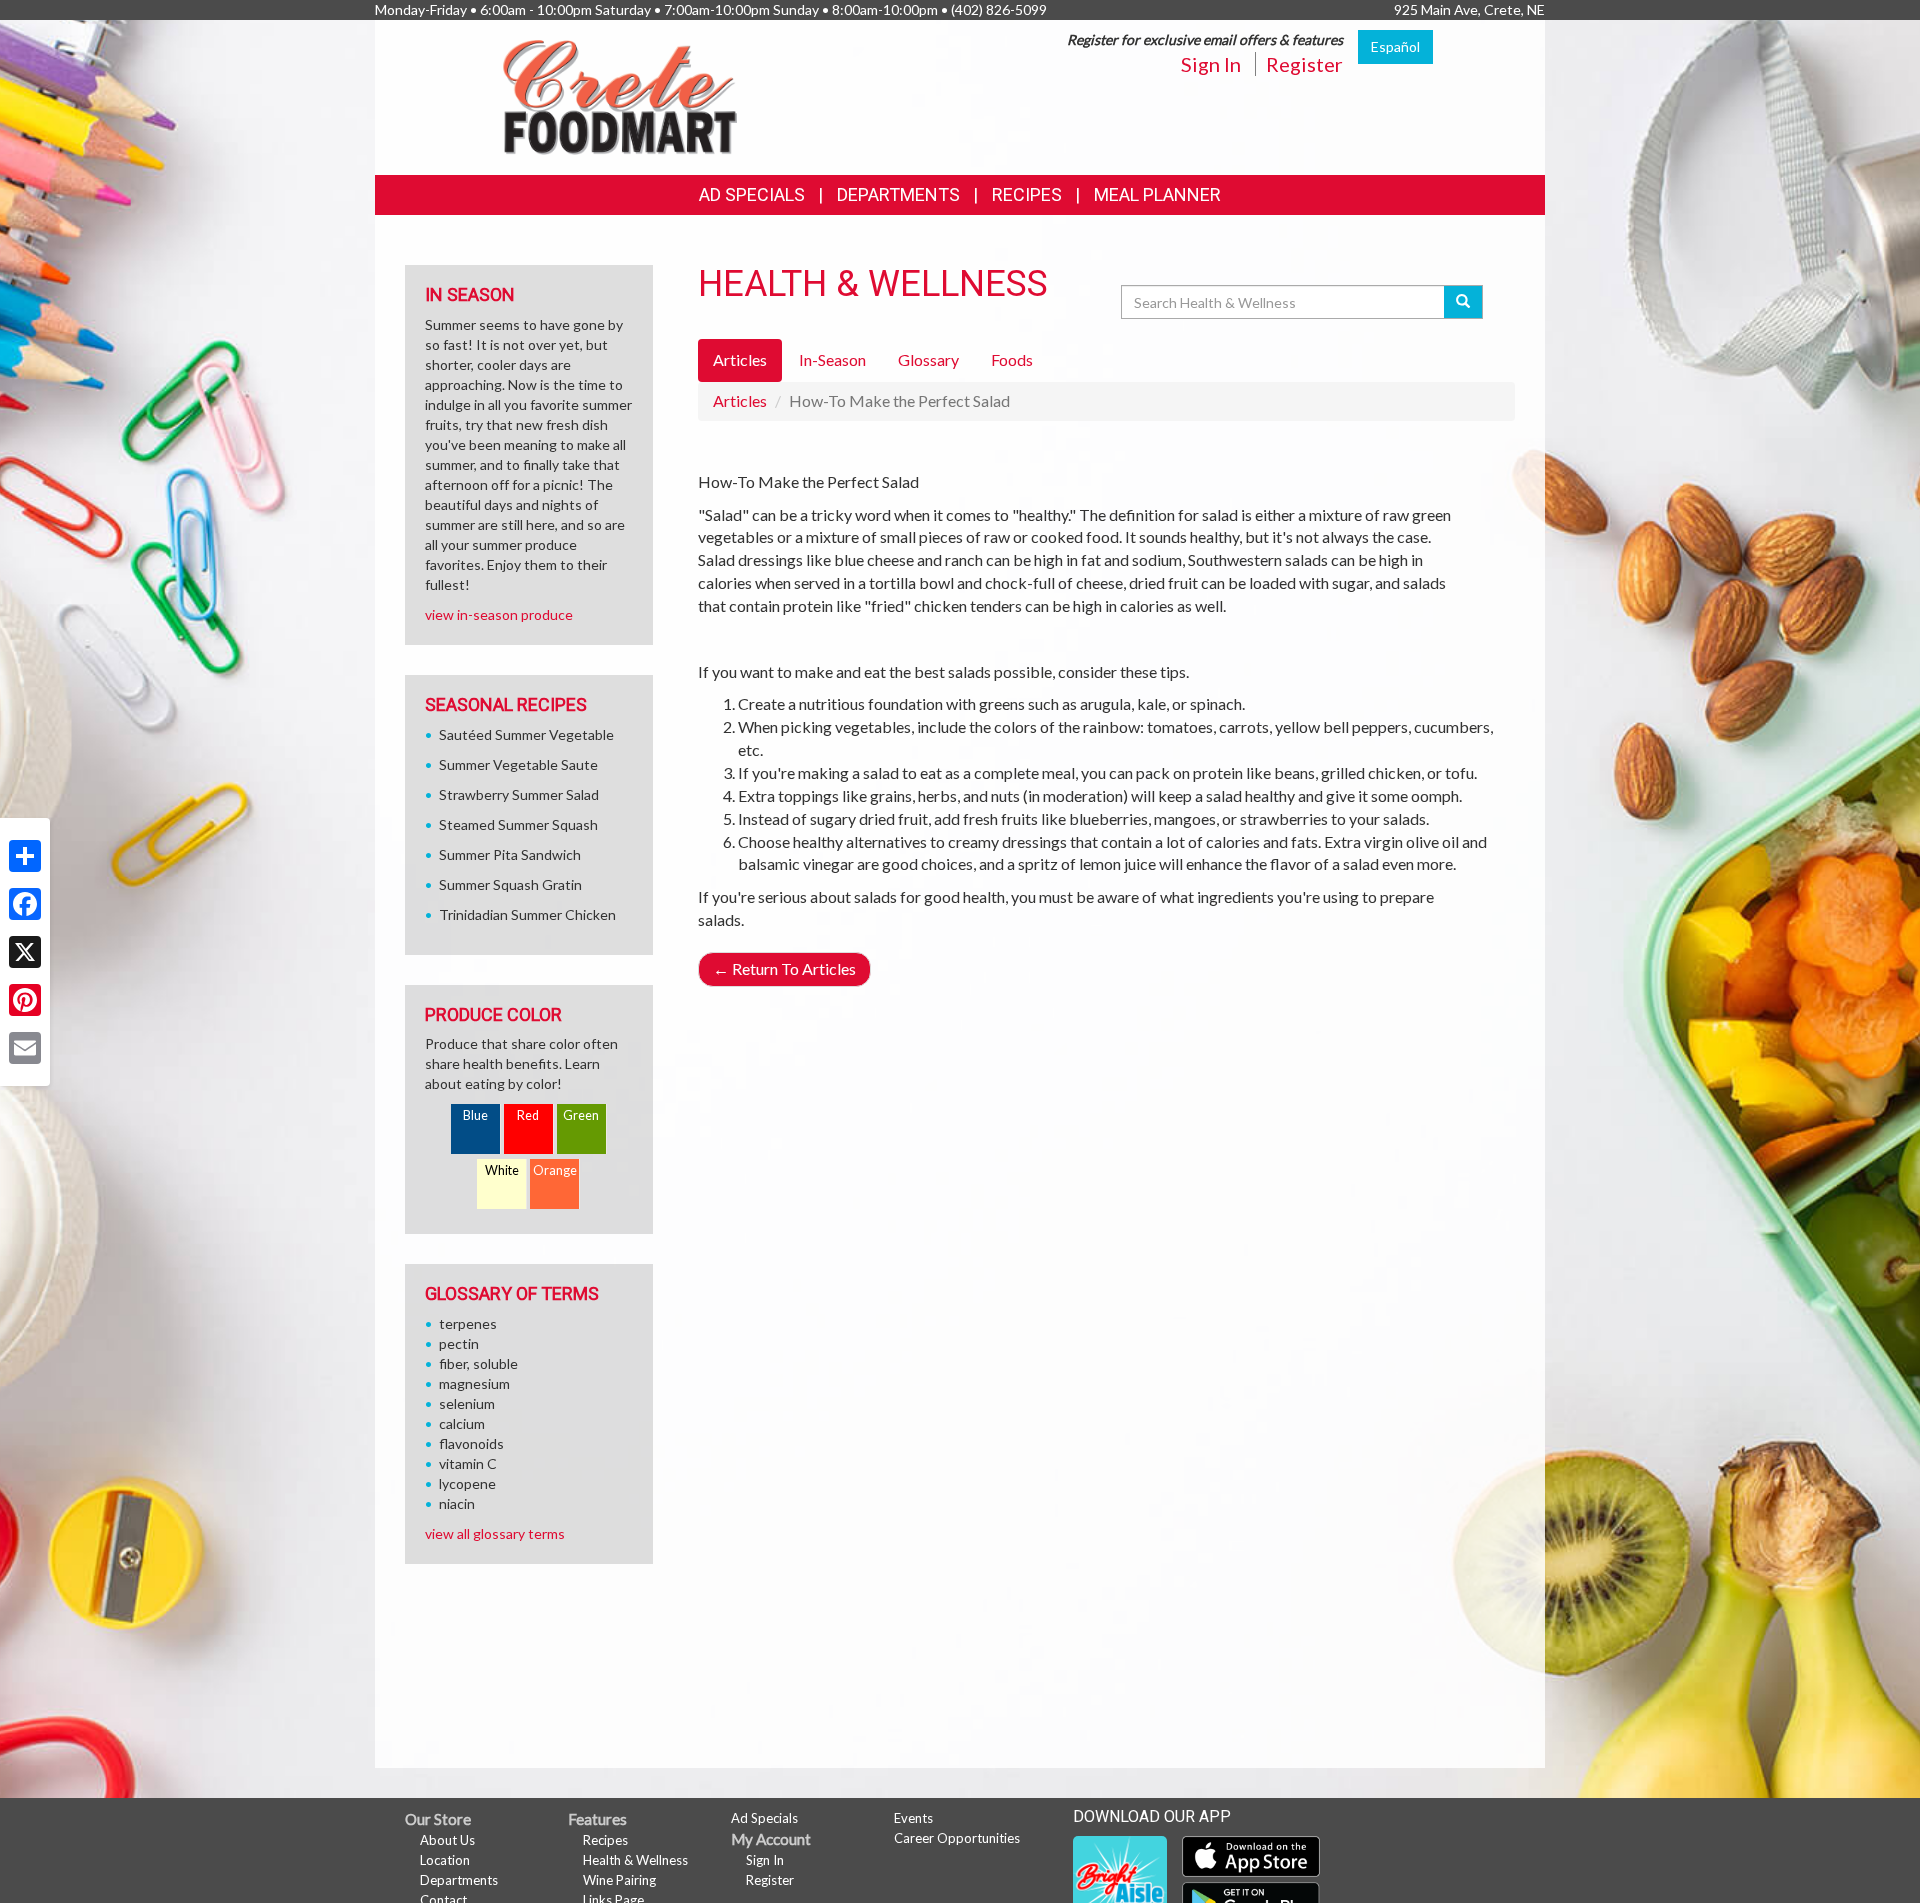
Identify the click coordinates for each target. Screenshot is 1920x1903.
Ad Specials (752, 194)
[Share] (25, 856)
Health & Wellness (635, 1860)
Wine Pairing (619, 1880)
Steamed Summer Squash (518, 824)
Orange (555, 1170)
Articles (740, 400)
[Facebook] (25, 904)
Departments (459, 1880)
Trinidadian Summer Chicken (527, 914)
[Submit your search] (1463, 302)
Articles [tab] (740, 359)
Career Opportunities (957, 1838)
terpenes (468, 1323)
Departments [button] (898, 194)
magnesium (474, 1383)
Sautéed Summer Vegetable (526, 734)
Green (581, 1115)
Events (913, 1818)
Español (1395, 46)
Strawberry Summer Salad (519, 794)
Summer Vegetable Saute (518, 764)
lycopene (467, 1483)
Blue (475, 1115)
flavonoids (471, 1443)
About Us (447, 1840)
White (502, 1170)
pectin (459, 1343)
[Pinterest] (25, 1000)
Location (445, 1860)
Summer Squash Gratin (510, 884)
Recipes (1027, 194)
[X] (25, 952)
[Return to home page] (620, 95)
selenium (467, 1403)
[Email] (25, 1048)
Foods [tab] (1012, 359)
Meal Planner (1157, 194)
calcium (462, 1423)
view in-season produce (499, 614)
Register (1304, 64)
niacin (457, 1503)
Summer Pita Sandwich (510, 854)
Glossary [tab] (928, 359)
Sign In (1211, 64)
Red (528, 1115)
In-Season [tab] (832, 359)
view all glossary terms (495, 1533)
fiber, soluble (478, 1363)
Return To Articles (784, 968)
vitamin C (468, 1463)
